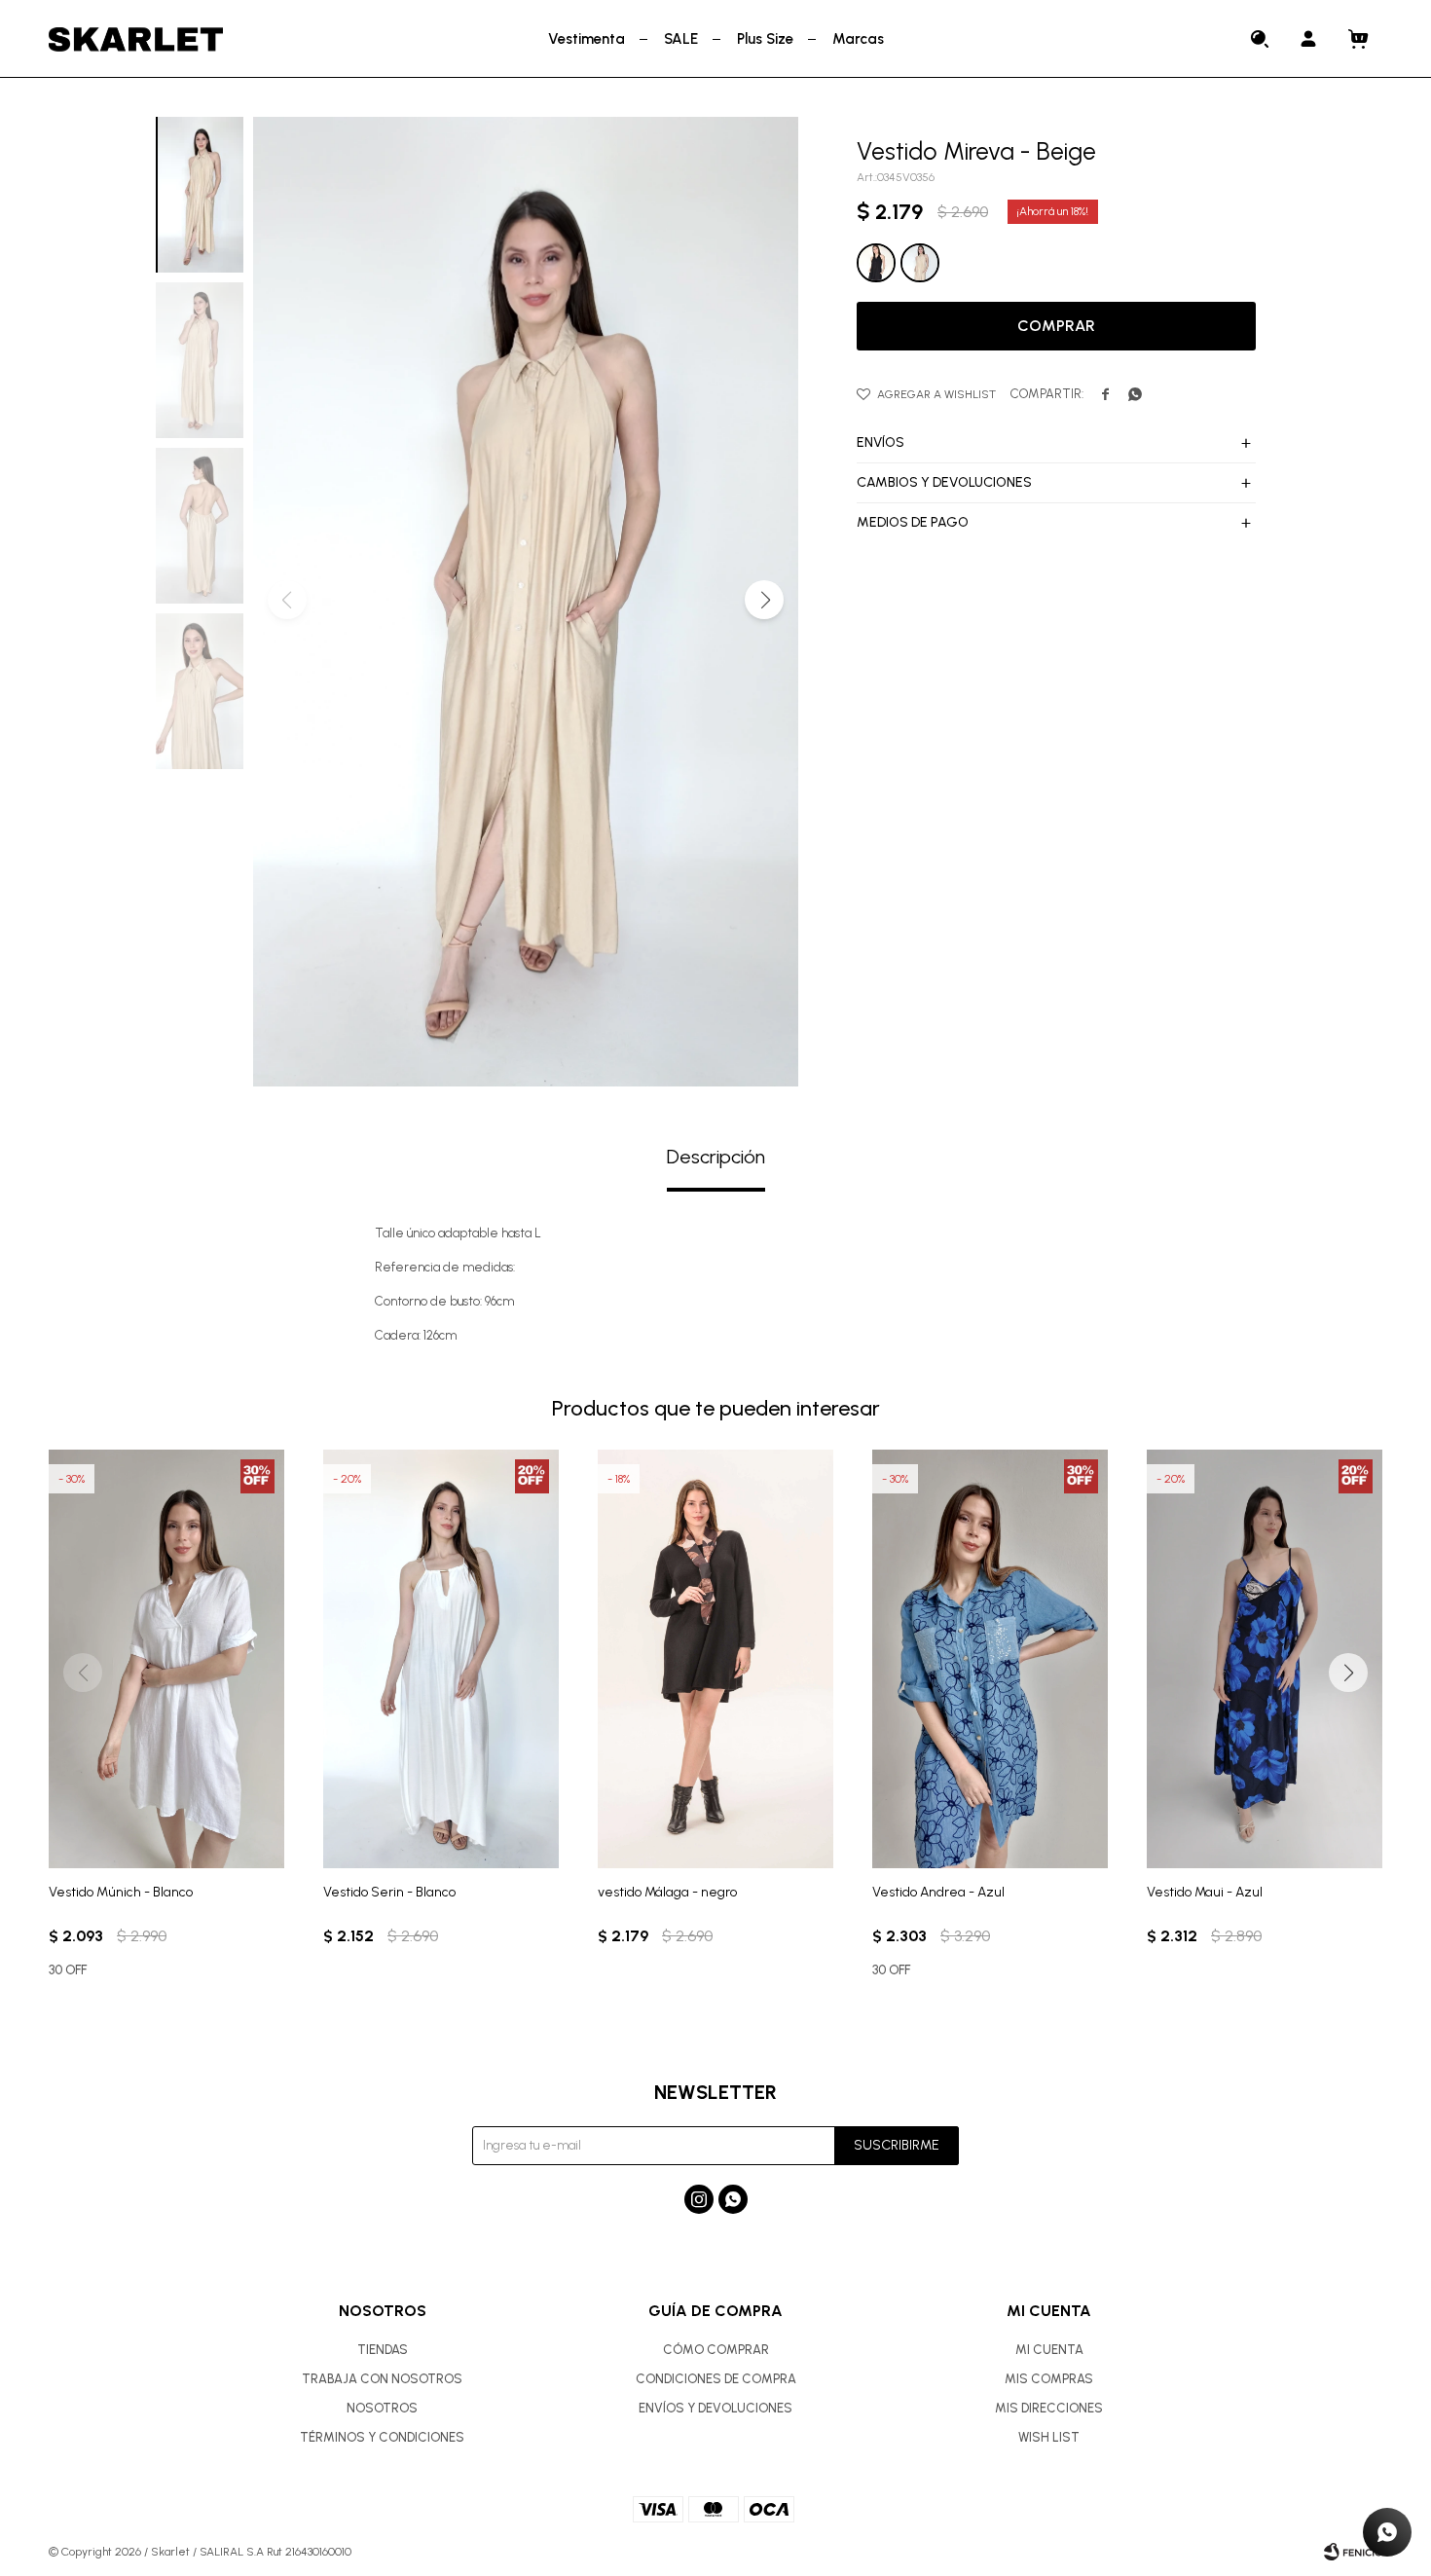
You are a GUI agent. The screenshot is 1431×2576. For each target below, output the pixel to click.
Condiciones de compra (716, 2379)
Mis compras (1049, 2379)
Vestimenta (587, 39)
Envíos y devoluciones (715, 2408)
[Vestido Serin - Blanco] (441, 1659)
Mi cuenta (1049, 2350)
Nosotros (382, 2408)
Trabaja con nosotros (382, 2379)
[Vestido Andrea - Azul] (990, 1659)
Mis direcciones (1049, 2408)
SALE (681, 39)
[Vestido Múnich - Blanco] (166, 1659)
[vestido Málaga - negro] (715, 1659)
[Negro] (876, 263)
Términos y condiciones (382, 2437)
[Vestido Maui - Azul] (1265, 1659)
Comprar (1056, 326)
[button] (1261, 39)
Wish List (1049, 2437)
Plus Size (765, 39)
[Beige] (920, 263)
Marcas (858, 39)
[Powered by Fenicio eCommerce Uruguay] (1353, 2552)
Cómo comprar (716, 2350)
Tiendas (383, 2350)
